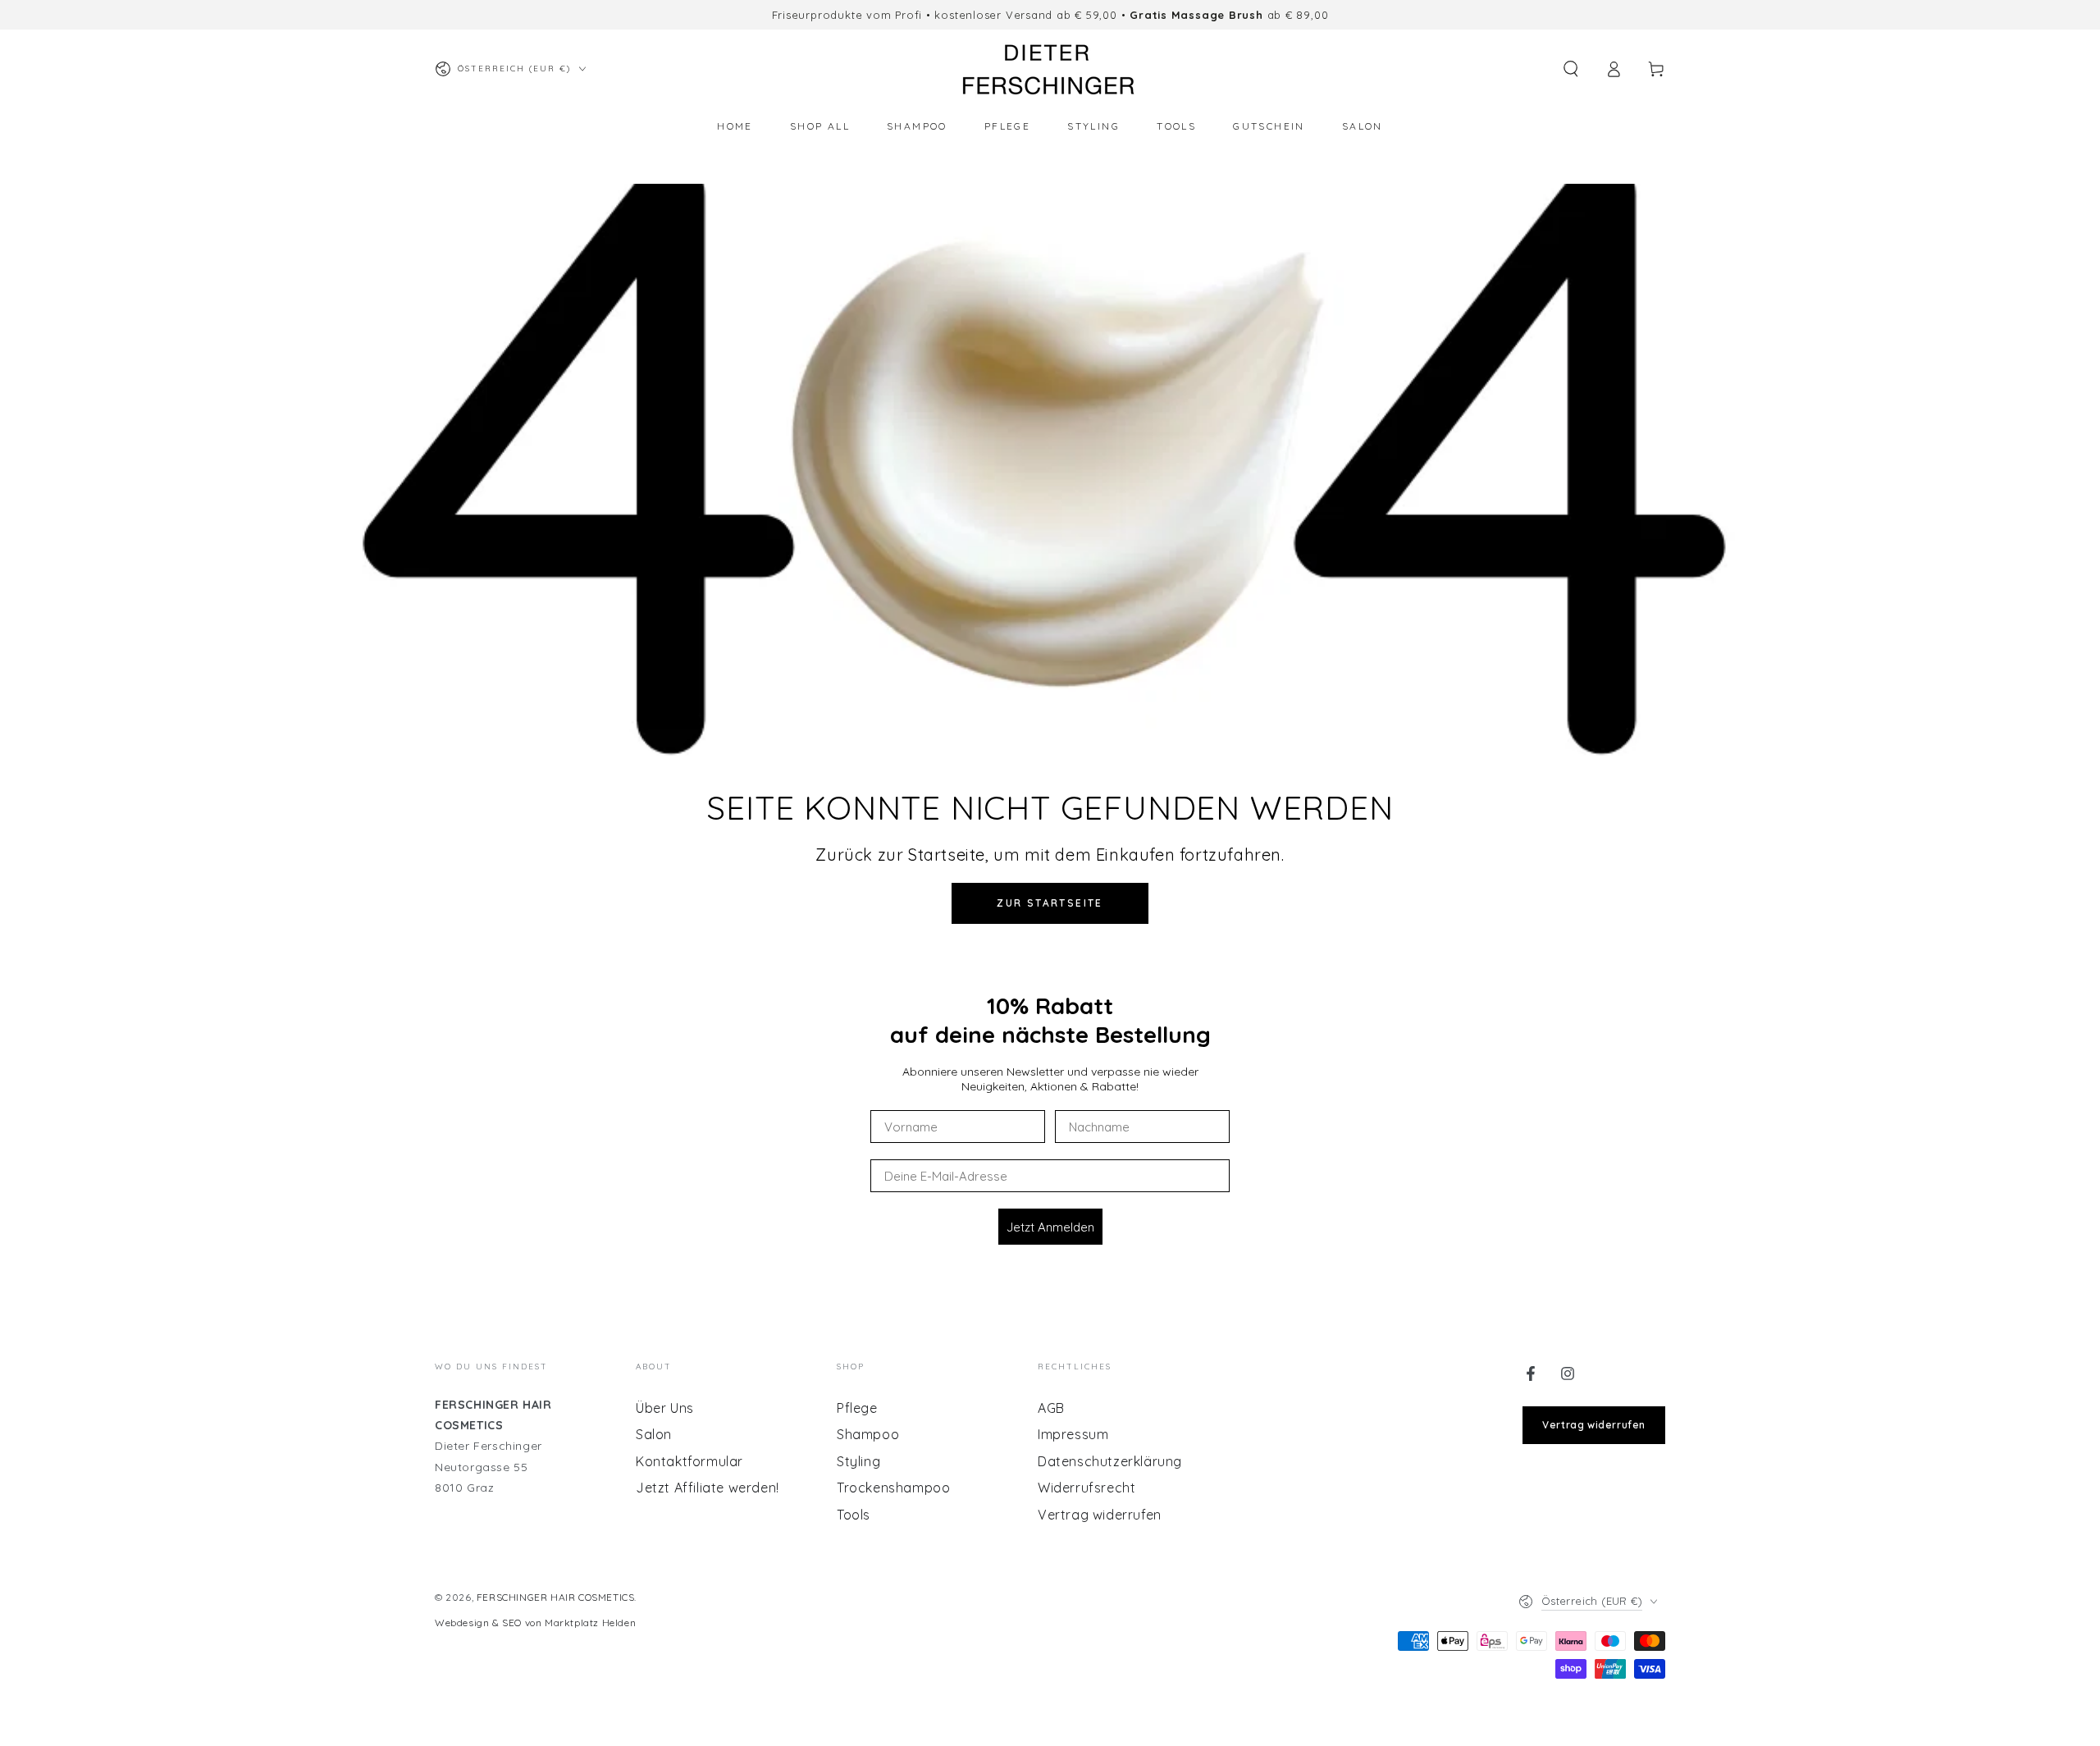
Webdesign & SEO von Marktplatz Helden (535, 1623)
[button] (1571, 69)
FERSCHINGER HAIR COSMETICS (556, 1597)
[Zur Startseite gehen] (1050, 69)
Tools (854, 1515)
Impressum (1073, 1434)
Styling (858, 1461)
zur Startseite (1050, 903)
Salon (654, 1434)
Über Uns (665, 1408)
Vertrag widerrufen (1100, 1515)
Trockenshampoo (893, 1488)
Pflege (857, 1408)
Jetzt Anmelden (1050, 1227)
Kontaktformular (689, 1461)
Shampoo (868, 1434)
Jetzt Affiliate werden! (708, 1488)
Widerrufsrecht (1087, 1488)
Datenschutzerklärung (1110, 1461)
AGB (1051, 1408)
